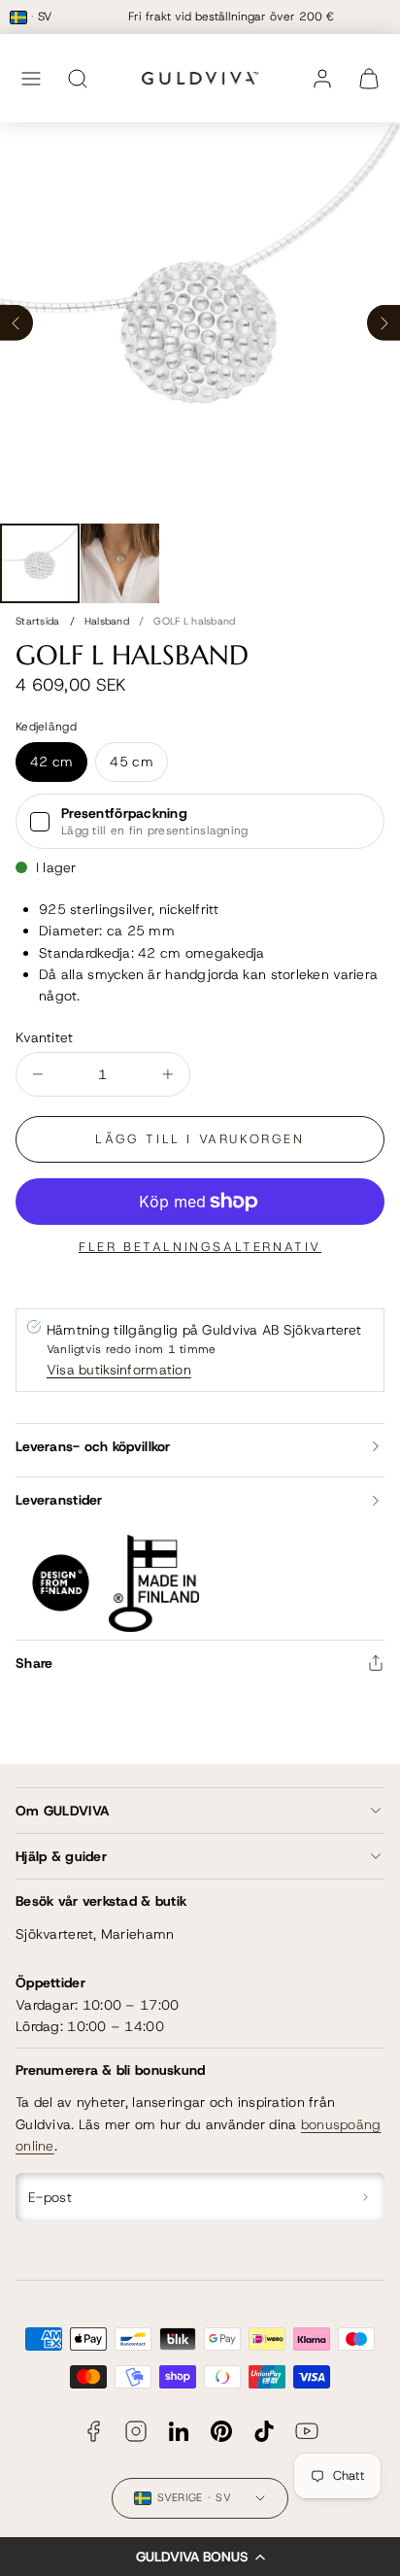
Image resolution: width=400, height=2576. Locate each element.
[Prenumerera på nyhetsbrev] (367, 2198)
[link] (322, 79)
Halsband (107, 621)
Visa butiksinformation (119, 1370)
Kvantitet (45, 1037)
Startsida (38, 621)
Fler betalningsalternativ (200, 1247)
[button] (200, 2557)
